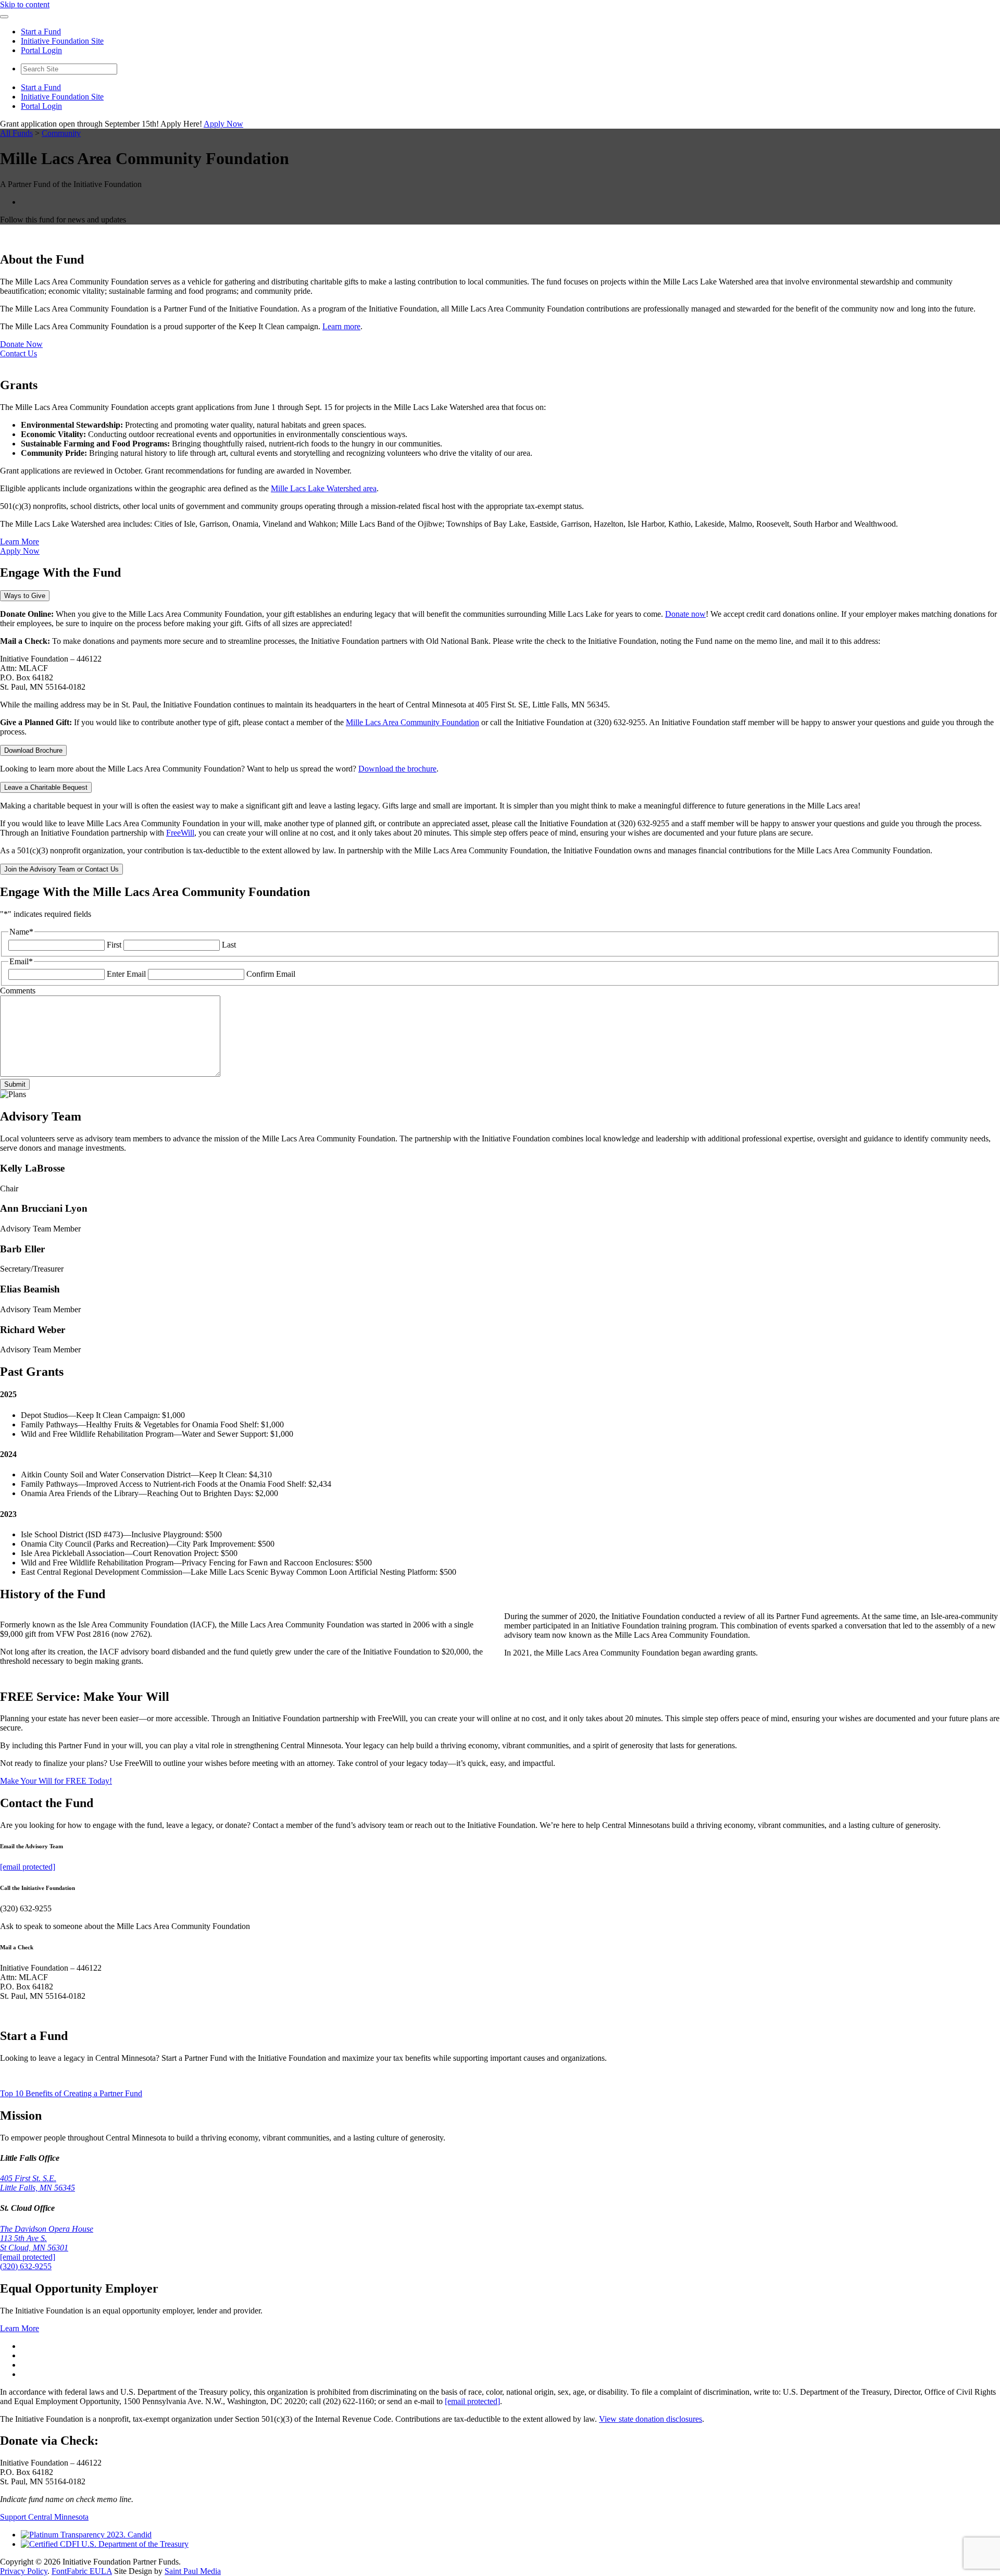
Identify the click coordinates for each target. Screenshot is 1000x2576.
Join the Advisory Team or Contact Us (61, 869)
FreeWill (180, 833)
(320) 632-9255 (26, 2266)
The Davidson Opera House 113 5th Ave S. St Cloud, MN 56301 (47, 2238)
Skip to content (25, 4)
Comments (18, 991)
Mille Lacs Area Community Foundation (413, 722)
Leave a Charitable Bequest (46, 787)
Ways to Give (25, 596)
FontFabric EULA (82, 2571)
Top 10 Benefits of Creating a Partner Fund (71, 2093)
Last (229, 945)
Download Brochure (33, 750)
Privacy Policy (24, 2571)
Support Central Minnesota (44, 2517)
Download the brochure (397, 769)
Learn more (341, 326)
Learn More (20, 542)
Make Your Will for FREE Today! (56, 1781)
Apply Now (223, 124)
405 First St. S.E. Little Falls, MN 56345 (37, 2183)
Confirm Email (271, 974)
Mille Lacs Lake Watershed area (324, 488)
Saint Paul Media (193, 2571)
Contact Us (18, 353)
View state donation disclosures (651, 2419)
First (114, 945)
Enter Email (126, 974)
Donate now (685, 614)
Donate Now (21, 344)
